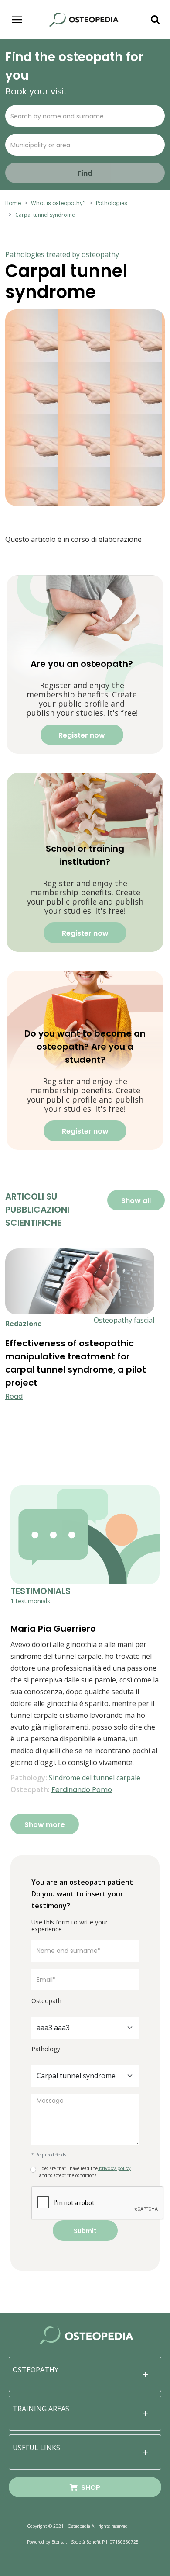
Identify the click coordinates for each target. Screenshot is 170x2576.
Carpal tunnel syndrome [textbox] (76, 2076)
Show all (136, 1201)
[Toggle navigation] (17, 20)
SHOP (89, 2488)
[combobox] (85, 2028)
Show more (45, 1825)
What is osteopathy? (58, 203)
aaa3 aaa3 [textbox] (53, 2028)
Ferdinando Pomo (82, 1790)
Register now (82, 735)
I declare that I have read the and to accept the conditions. (85, 2172)
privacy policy (114, 2169)
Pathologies (112, 203)
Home (13, 203)
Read (14, 1396)
